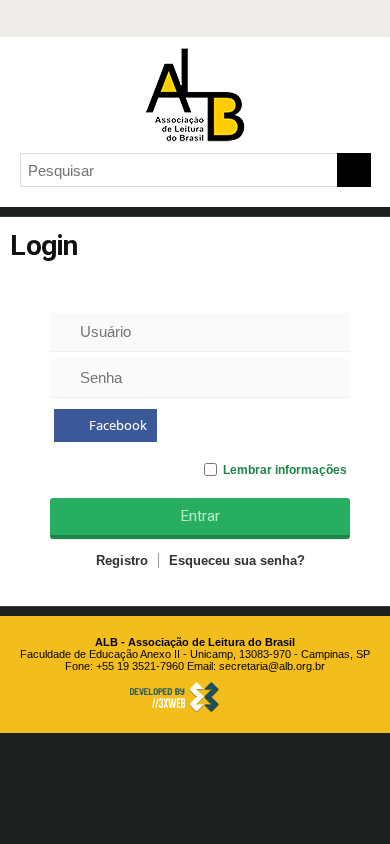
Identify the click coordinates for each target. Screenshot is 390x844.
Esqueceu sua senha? (237, 560)
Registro (122, 560)
